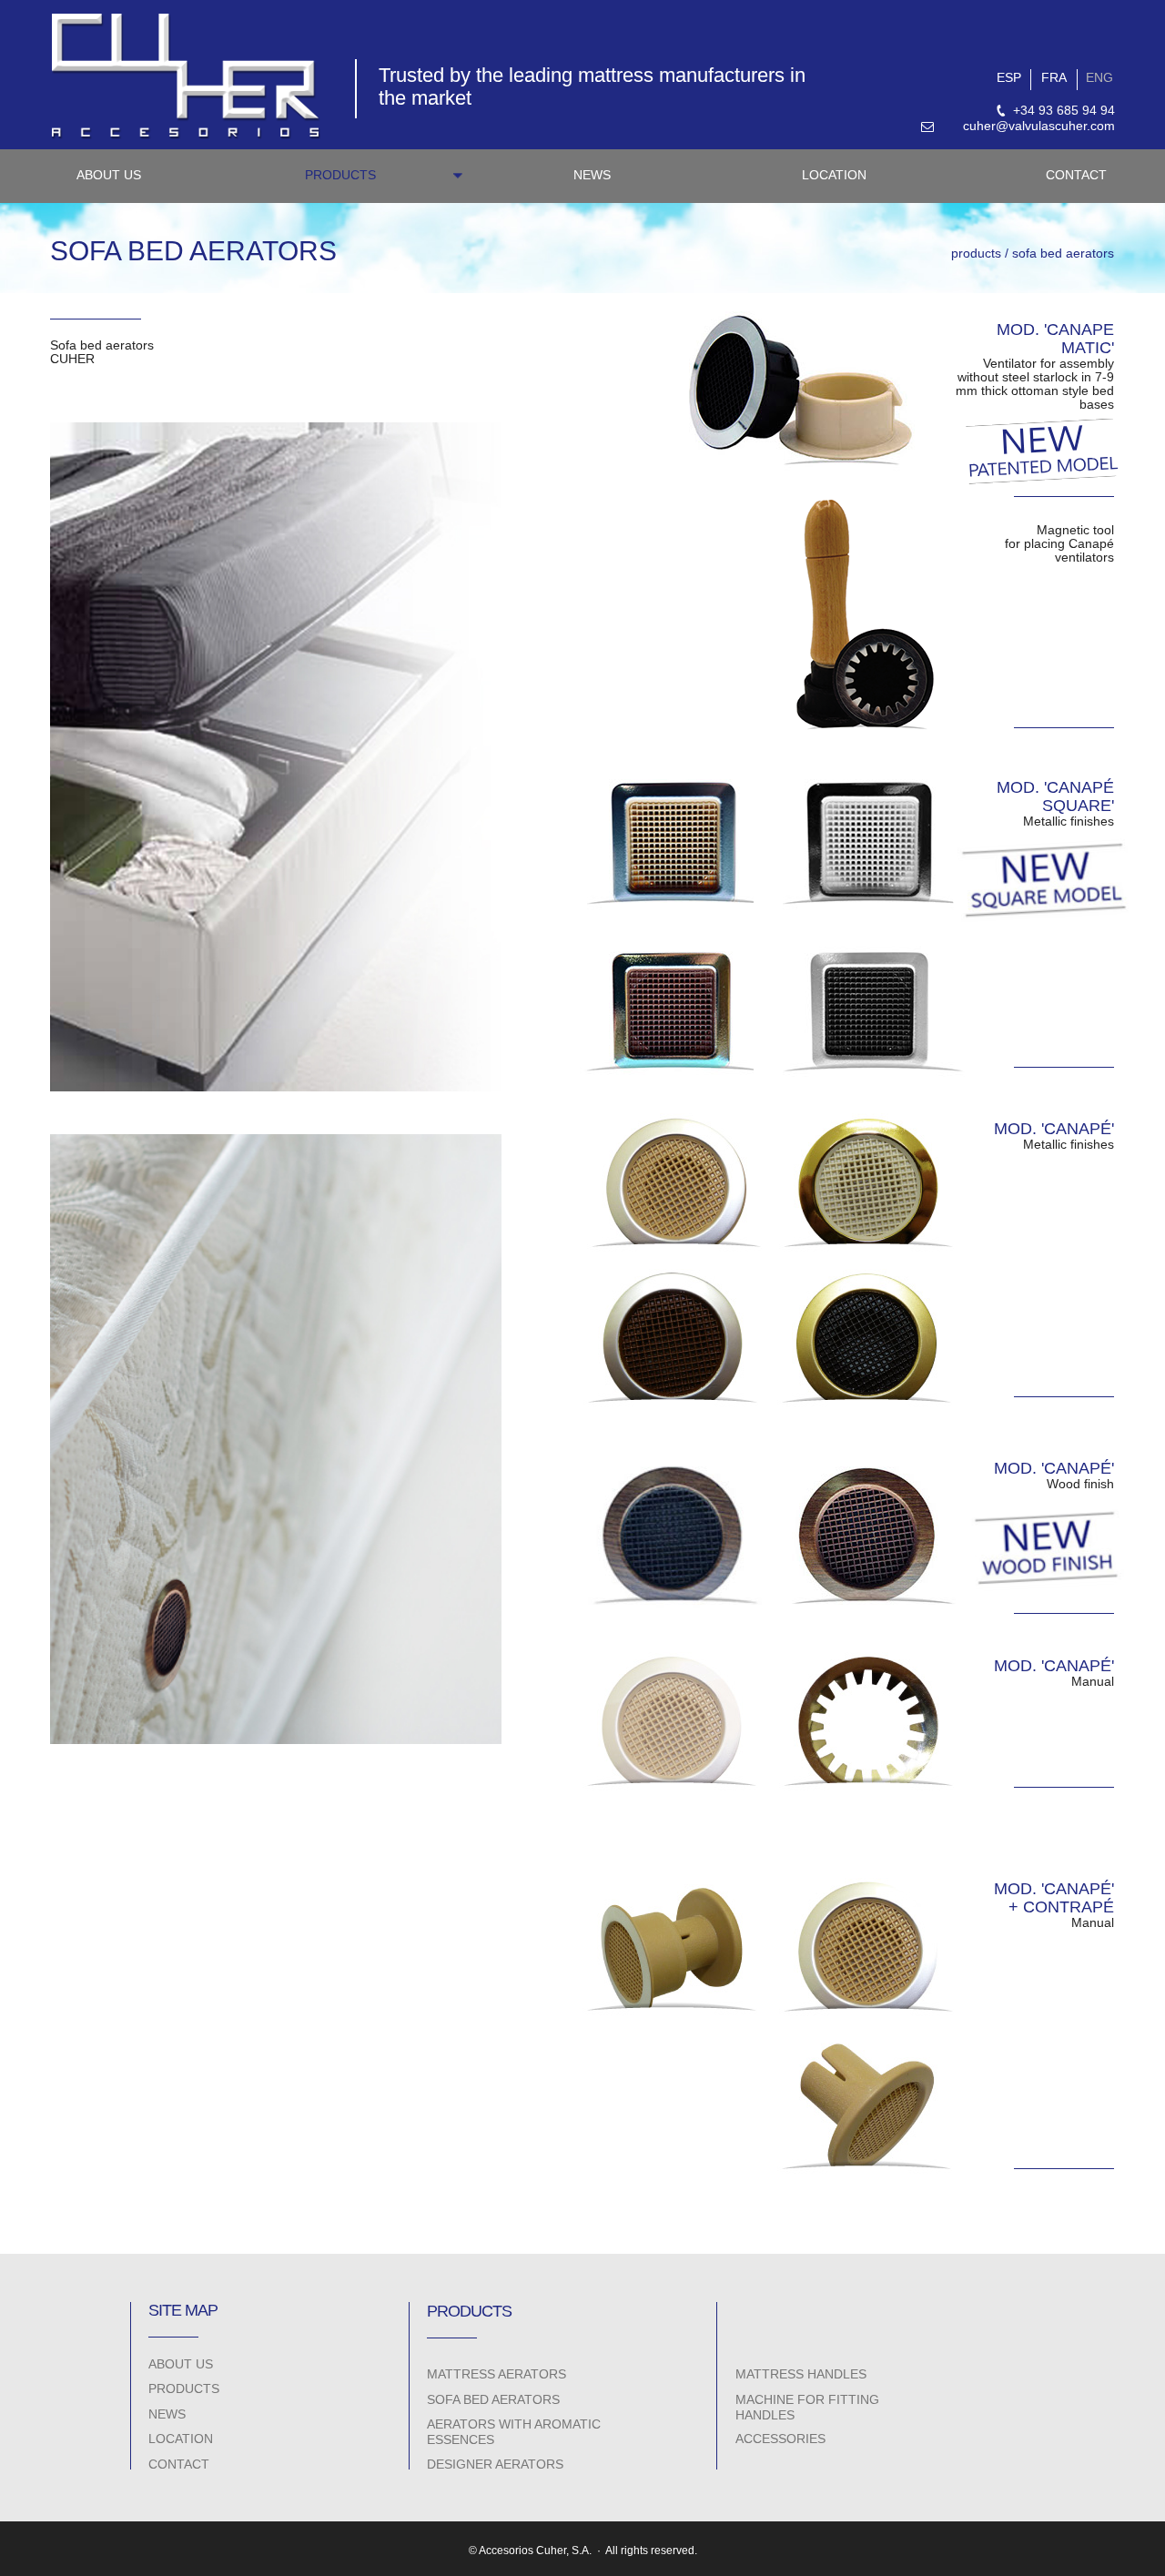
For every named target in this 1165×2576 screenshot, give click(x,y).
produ (968, 253)
